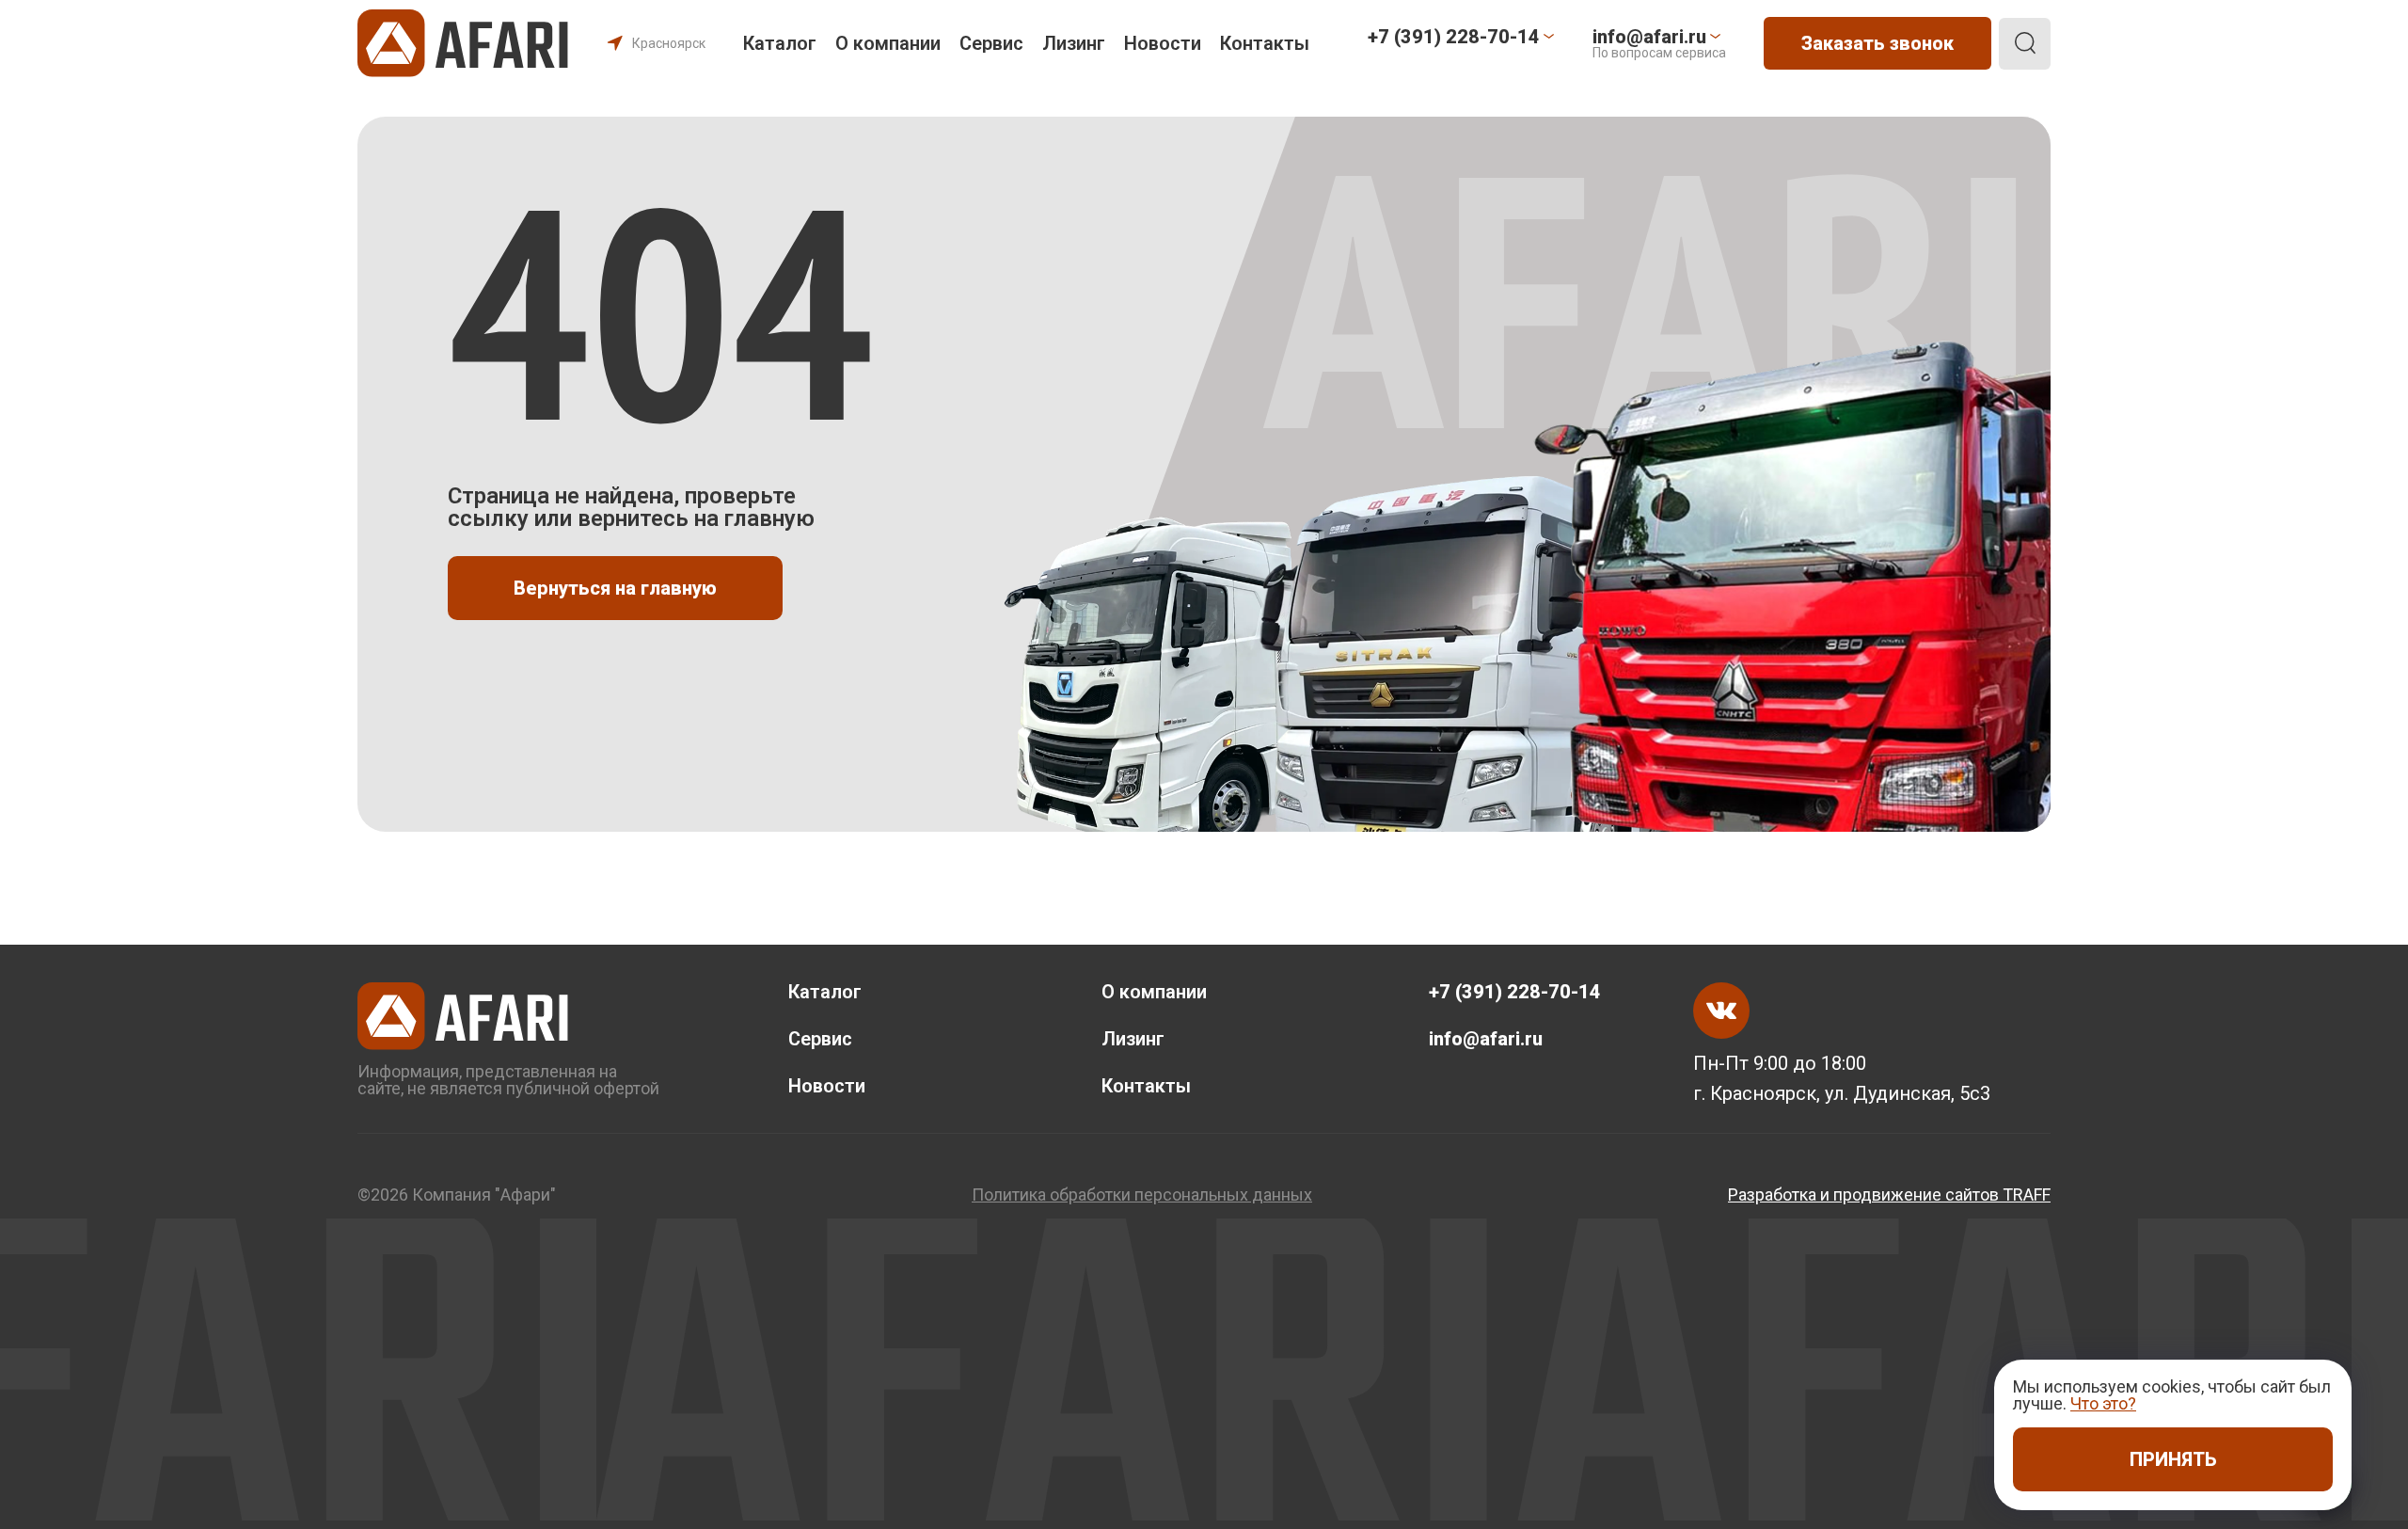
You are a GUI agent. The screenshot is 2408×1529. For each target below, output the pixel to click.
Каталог (780, 43)
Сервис (991, 43)
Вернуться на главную (615, 588)
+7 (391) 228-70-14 (1515, 992)
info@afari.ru (1486, 1039)
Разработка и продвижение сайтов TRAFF (1889, 1195)
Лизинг (1074, 43)
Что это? (2103, 1403)
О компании (888, 43)
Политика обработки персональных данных (1142, 1195)
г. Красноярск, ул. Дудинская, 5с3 (1842, 1093)
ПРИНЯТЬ (2173, 1459)
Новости (1163, 43)
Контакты (1265, 43)
